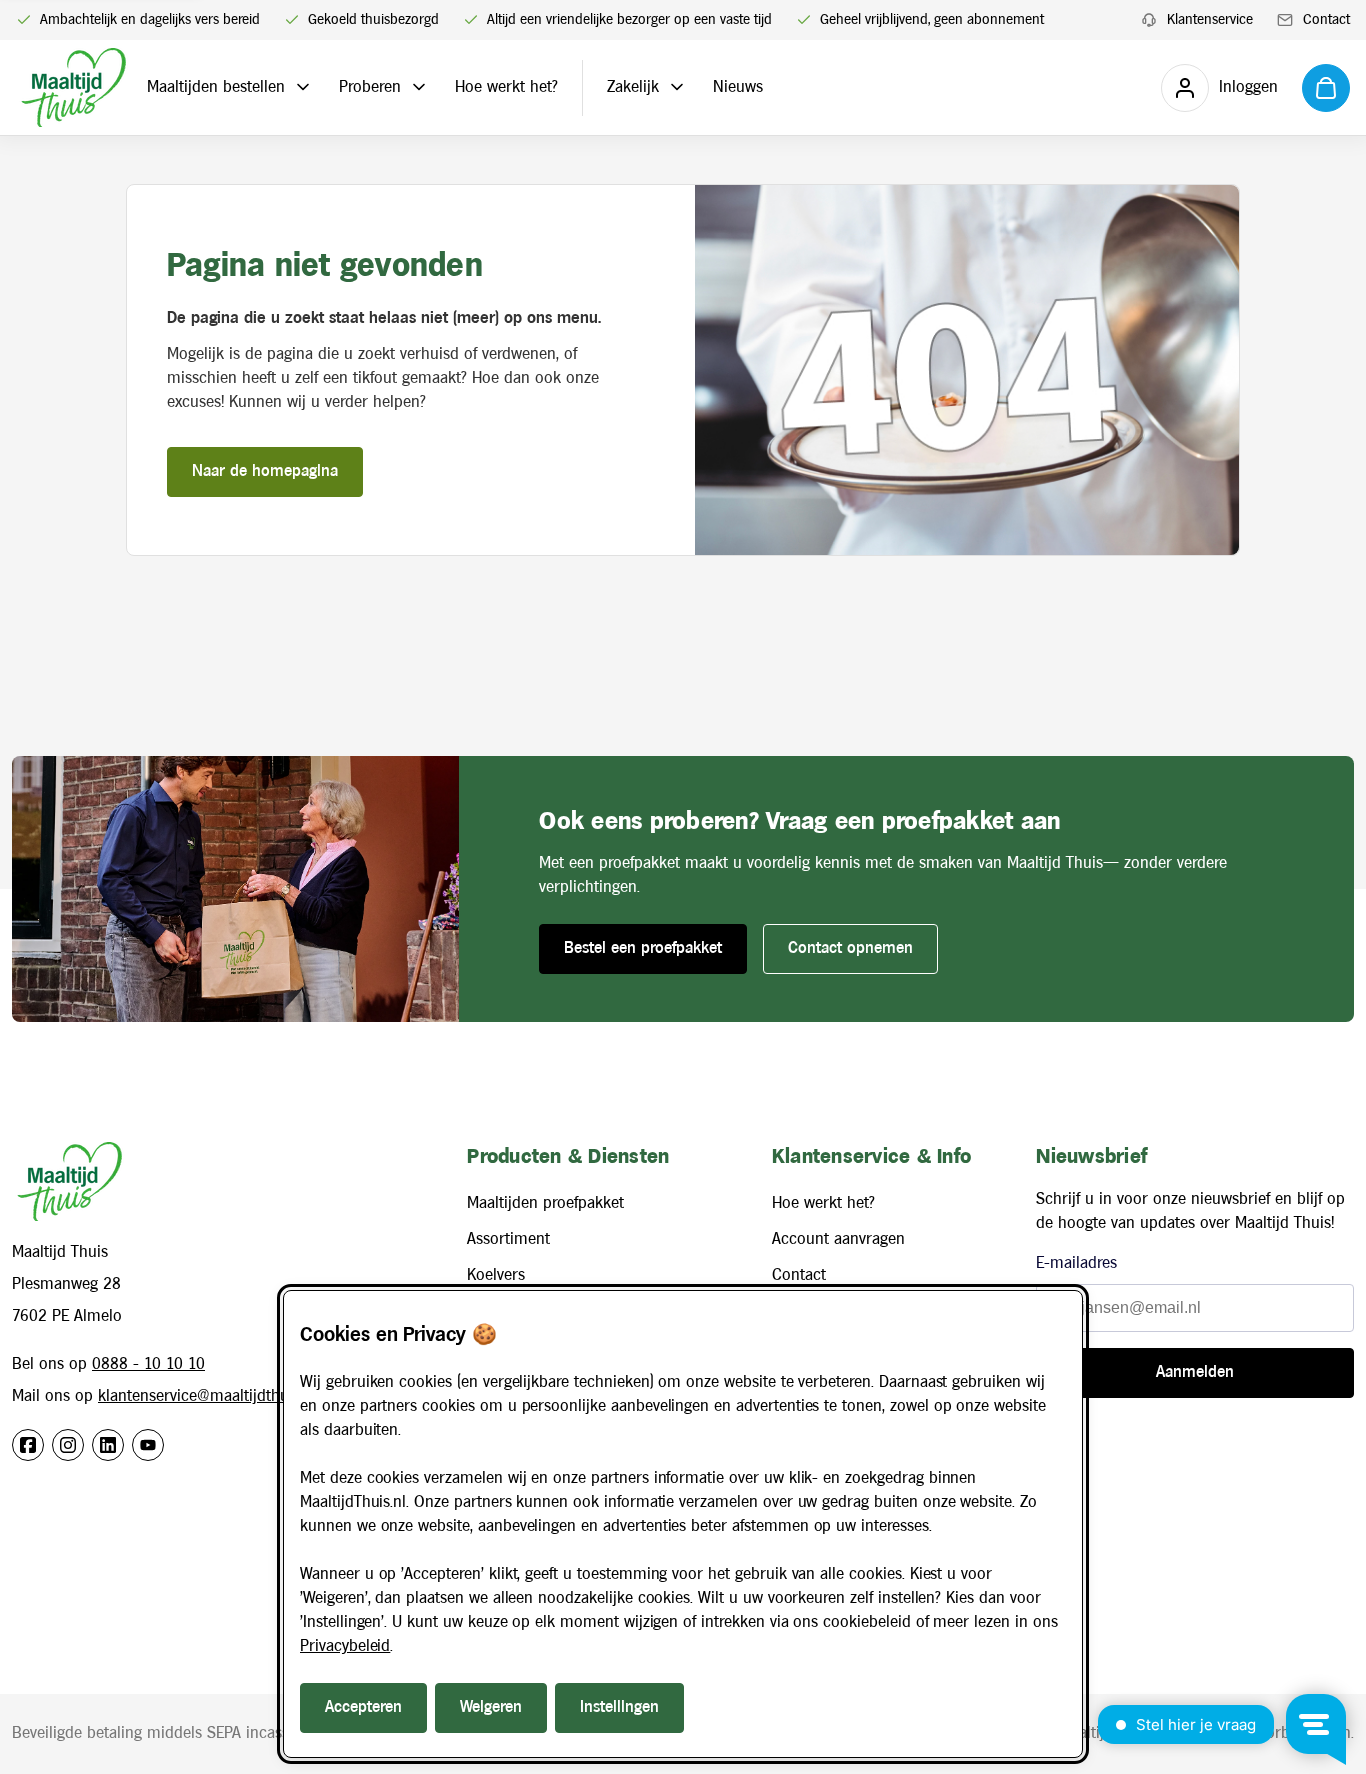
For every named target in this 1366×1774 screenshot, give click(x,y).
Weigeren (491, 1707)
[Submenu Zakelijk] (677, 87)
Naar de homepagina (265, 471)
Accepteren (363, 1707)
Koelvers (496, 1275)
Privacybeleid (345, 1646)
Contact (799, 1275)
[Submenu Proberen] (419, 87)
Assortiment (508, 1239)
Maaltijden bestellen (216, 87)
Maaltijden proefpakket (545, 1203)
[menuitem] (1197, 20)
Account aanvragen (838, 1239)
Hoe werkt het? (506, 87)
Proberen (370, 87)
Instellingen (619, 1707)
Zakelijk (633, 87)
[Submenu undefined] (303, 87)
